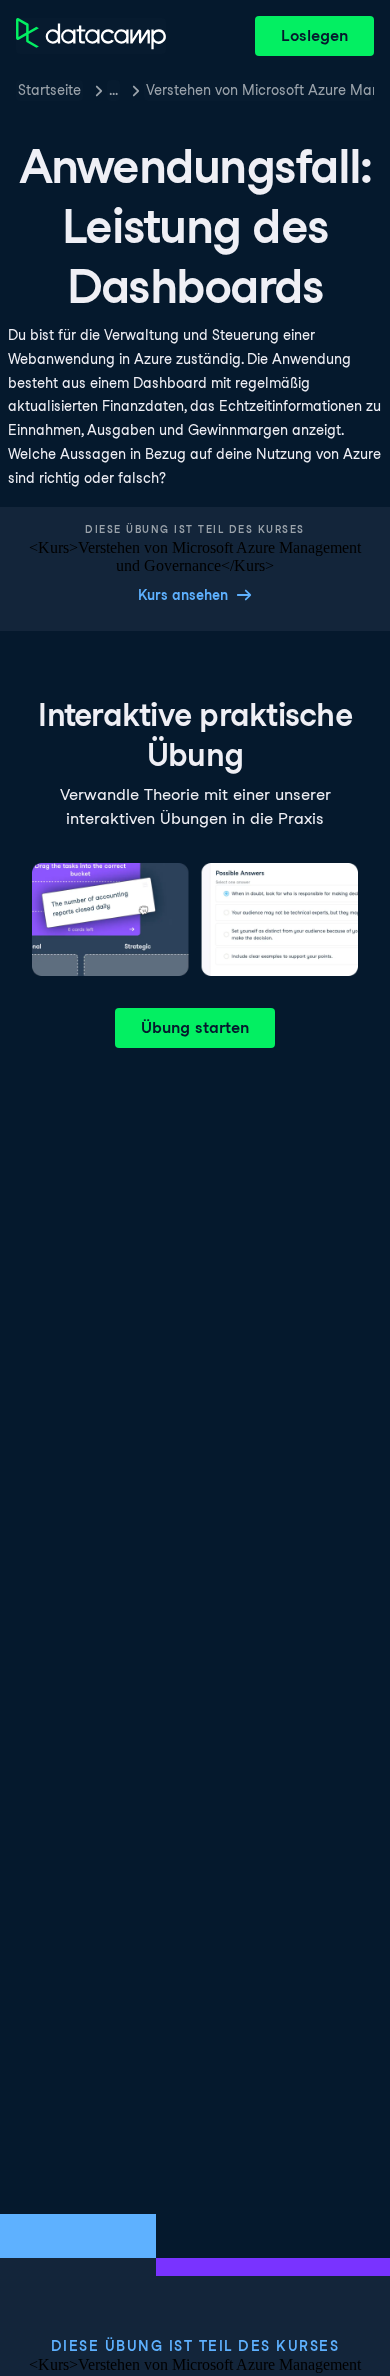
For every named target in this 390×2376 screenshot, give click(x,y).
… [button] (113, 90)
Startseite (49, 90)
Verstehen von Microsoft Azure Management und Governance (260, 90)
